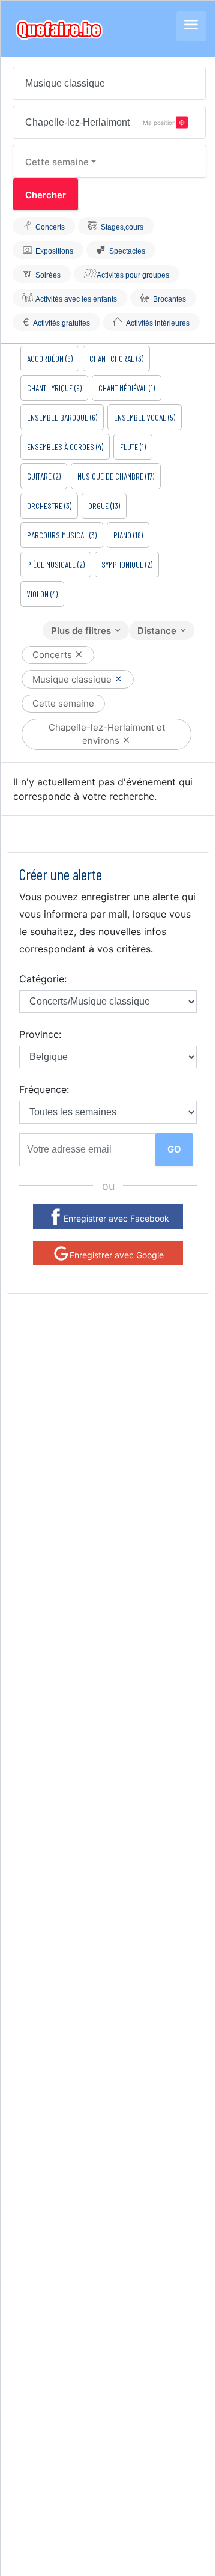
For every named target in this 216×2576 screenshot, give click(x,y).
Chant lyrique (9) (54, 388)
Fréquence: (44, 1089)
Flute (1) (133, 447)
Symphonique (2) (127, 565)
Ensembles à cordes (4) (65, 447)
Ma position (159, 122)
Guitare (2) (44, 476)
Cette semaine (57, 162)
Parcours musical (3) (62, 535)
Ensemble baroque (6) (62, 417)
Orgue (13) (104, 506)
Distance (157, 631)
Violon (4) (42, 594)
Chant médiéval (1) (127, 388)
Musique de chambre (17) (116, 476)
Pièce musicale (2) (56, 565)
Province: (40, 1034)
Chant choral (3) (116, 358)
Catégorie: (43, 979)
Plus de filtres (81, 631)
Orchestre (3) (49, 506)
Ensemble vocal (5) (145, 417)
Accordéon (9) (50, 358)
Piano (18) (128, 535)
